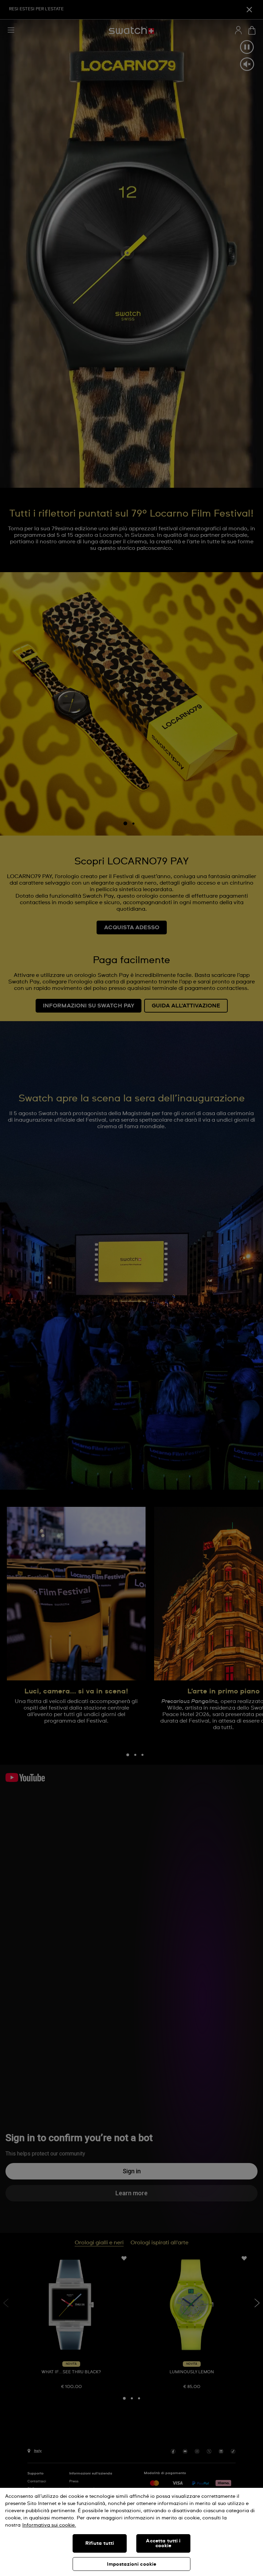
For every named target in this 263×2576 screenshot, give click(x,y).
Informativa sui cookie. (49, 2525)
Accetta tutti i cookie (163, 2543)
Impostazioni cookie (132, 2564)
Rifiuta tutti (100, 2543)
